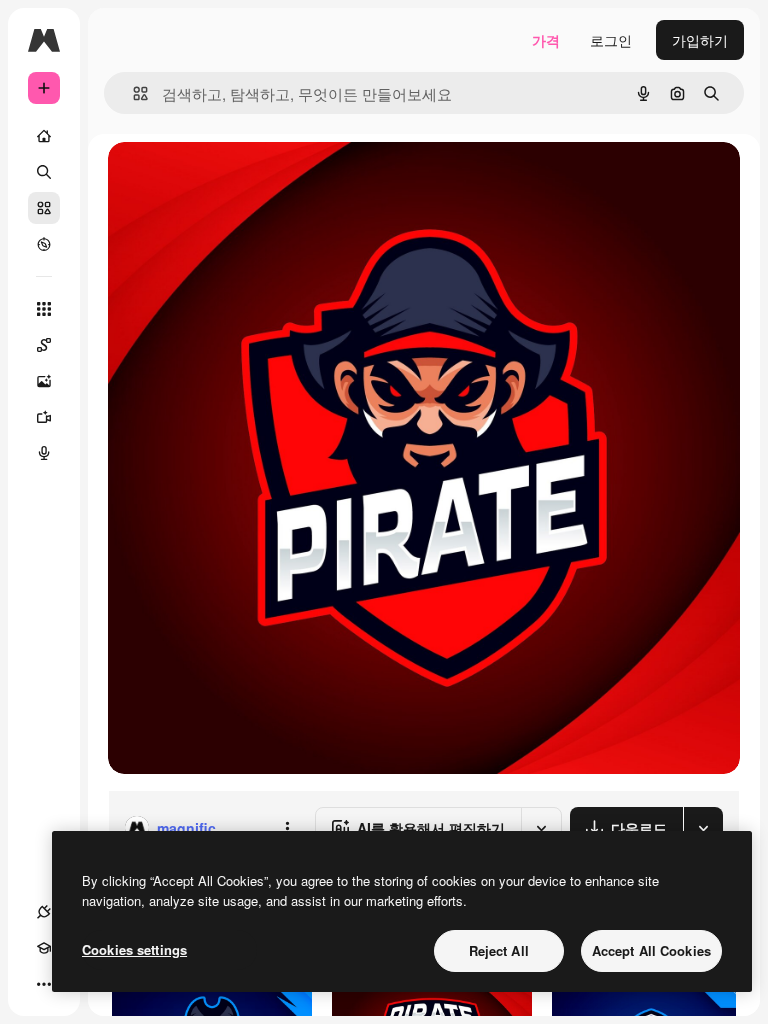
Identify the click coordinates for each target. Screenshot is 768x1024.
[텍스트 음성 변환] (44, 453)
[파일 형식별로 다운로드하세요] (703, 828)
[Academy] (44, 948)
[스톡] (44, 208)
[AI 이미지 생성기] (44, 381)
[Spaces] (44, 345)
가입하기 (700, 40)
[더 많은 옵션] (287, 828)
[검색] (44, 172)
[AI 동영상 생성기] (44, 417)
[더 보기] (44, 984)
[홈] (44, 136)
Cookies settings (134, 949)
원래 (223, 179)
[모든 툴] (44, 309)
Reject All (499, 950)
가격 (546, 40)
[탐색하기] (44, 244)
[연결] (44, 912)
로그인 (611, 40)
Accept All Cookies (651, 950)
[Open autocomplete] (132, 93)
